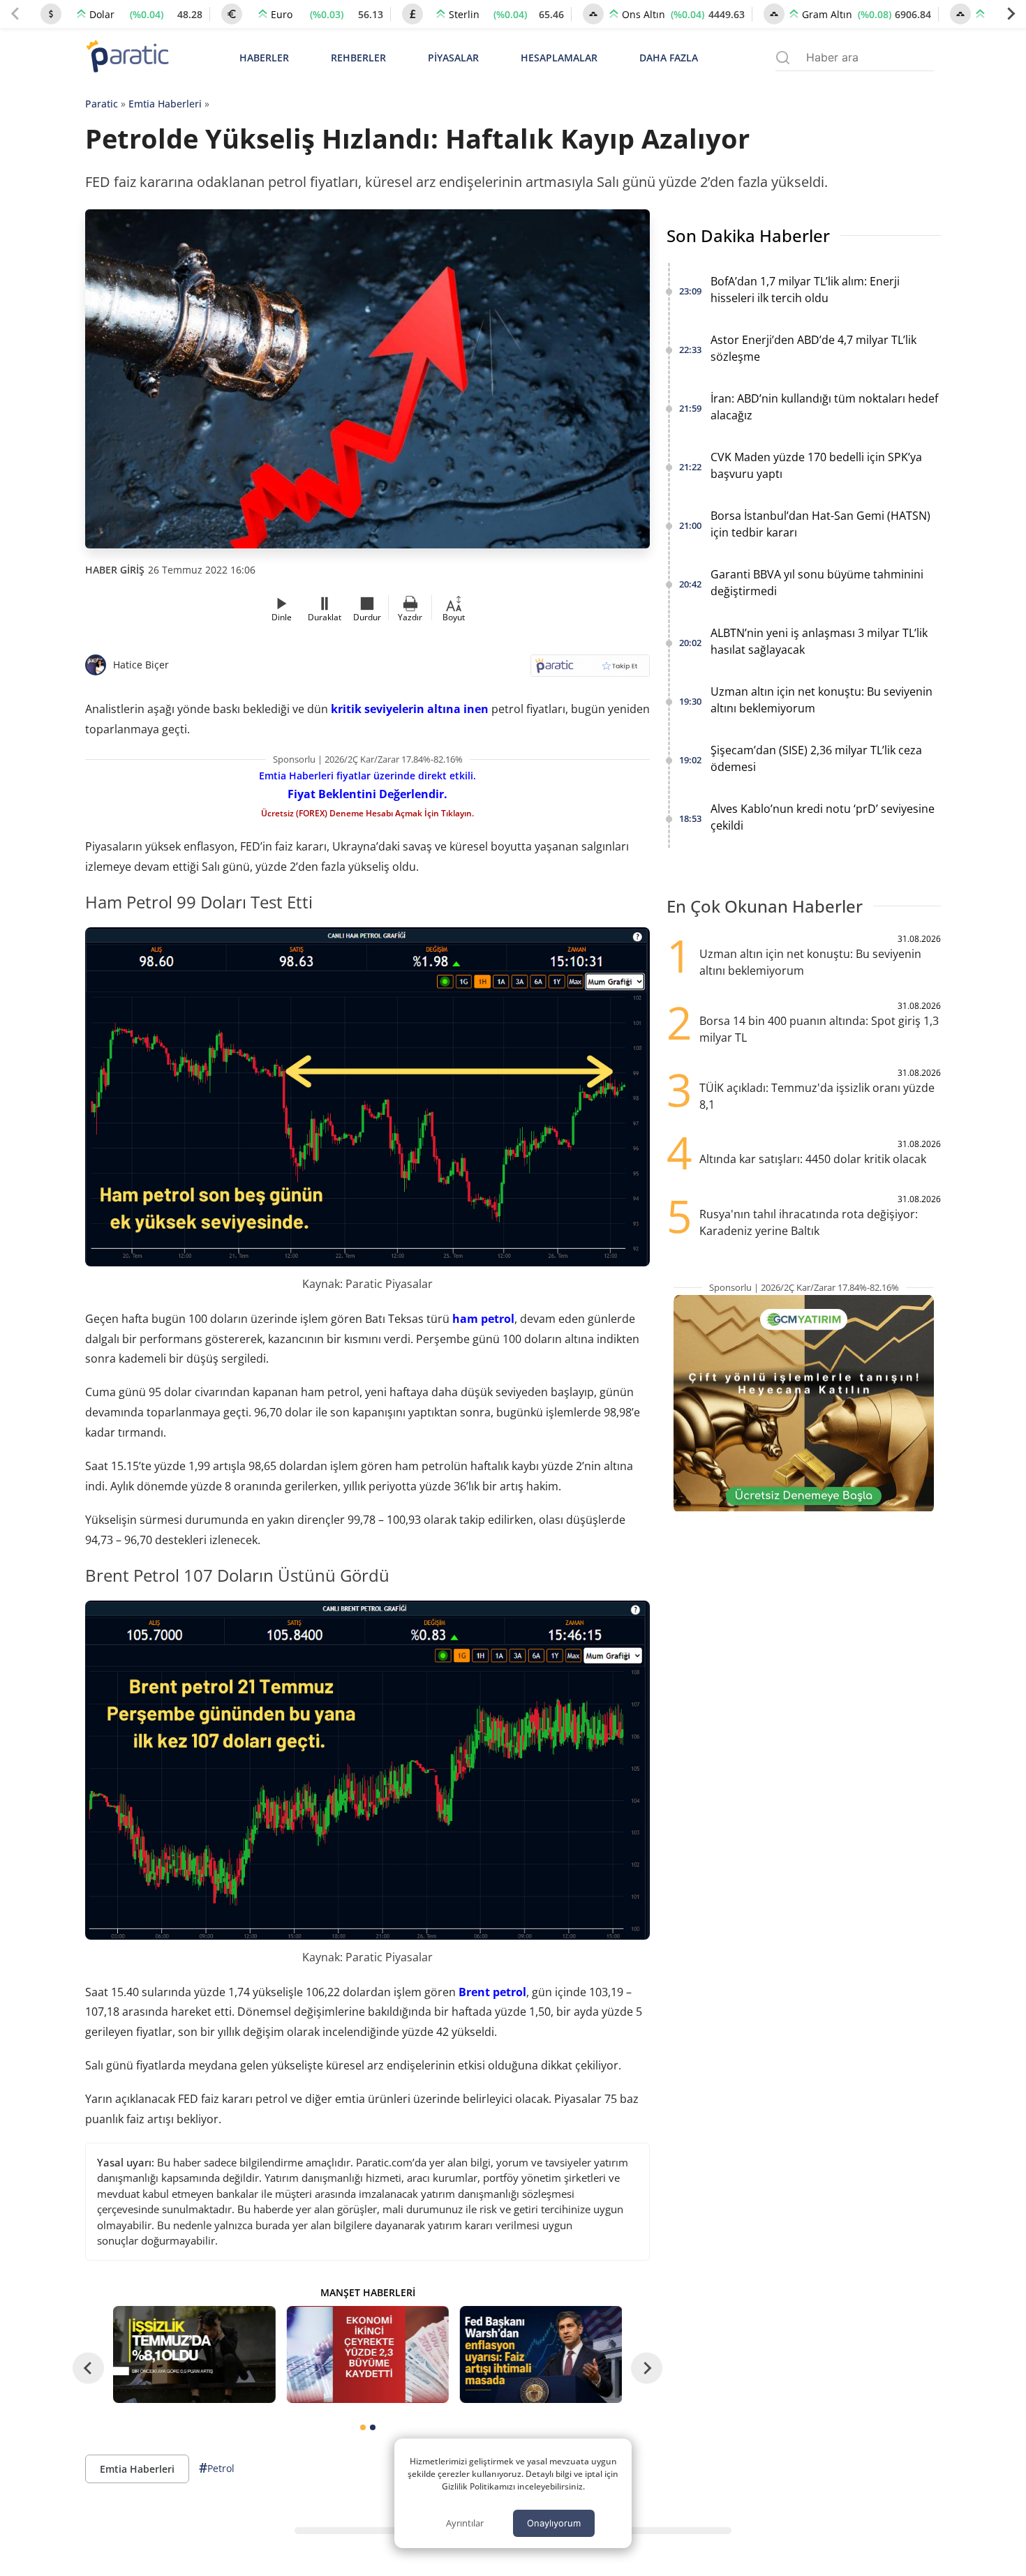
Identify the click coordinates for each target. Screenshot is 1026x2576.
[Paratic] (127, 58)
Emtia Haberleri (165, 104)
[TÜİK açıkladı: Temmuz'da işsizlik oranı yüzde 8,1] (194, 2354)
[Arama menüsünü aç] (783, 58)
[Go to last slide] (88, 2368)
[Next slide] (1011, 14)
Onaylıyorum (554, 2523)
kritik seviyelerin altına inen (410, 709)
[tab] (363, 2427)
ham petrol (483, 1319)
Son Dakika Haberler (748, 235)
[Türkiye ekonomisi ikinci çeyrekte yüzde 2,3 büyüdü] (367, 2354)
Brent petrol (492, 1992)
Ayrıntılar (465, 2523)
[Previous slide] (15, 14)
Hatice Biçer (141, 665)
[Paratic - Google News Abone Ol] (590, 670)
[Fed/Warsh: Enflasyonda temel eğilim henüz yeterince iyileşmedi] (541, 2354)
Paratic (102, 104)
